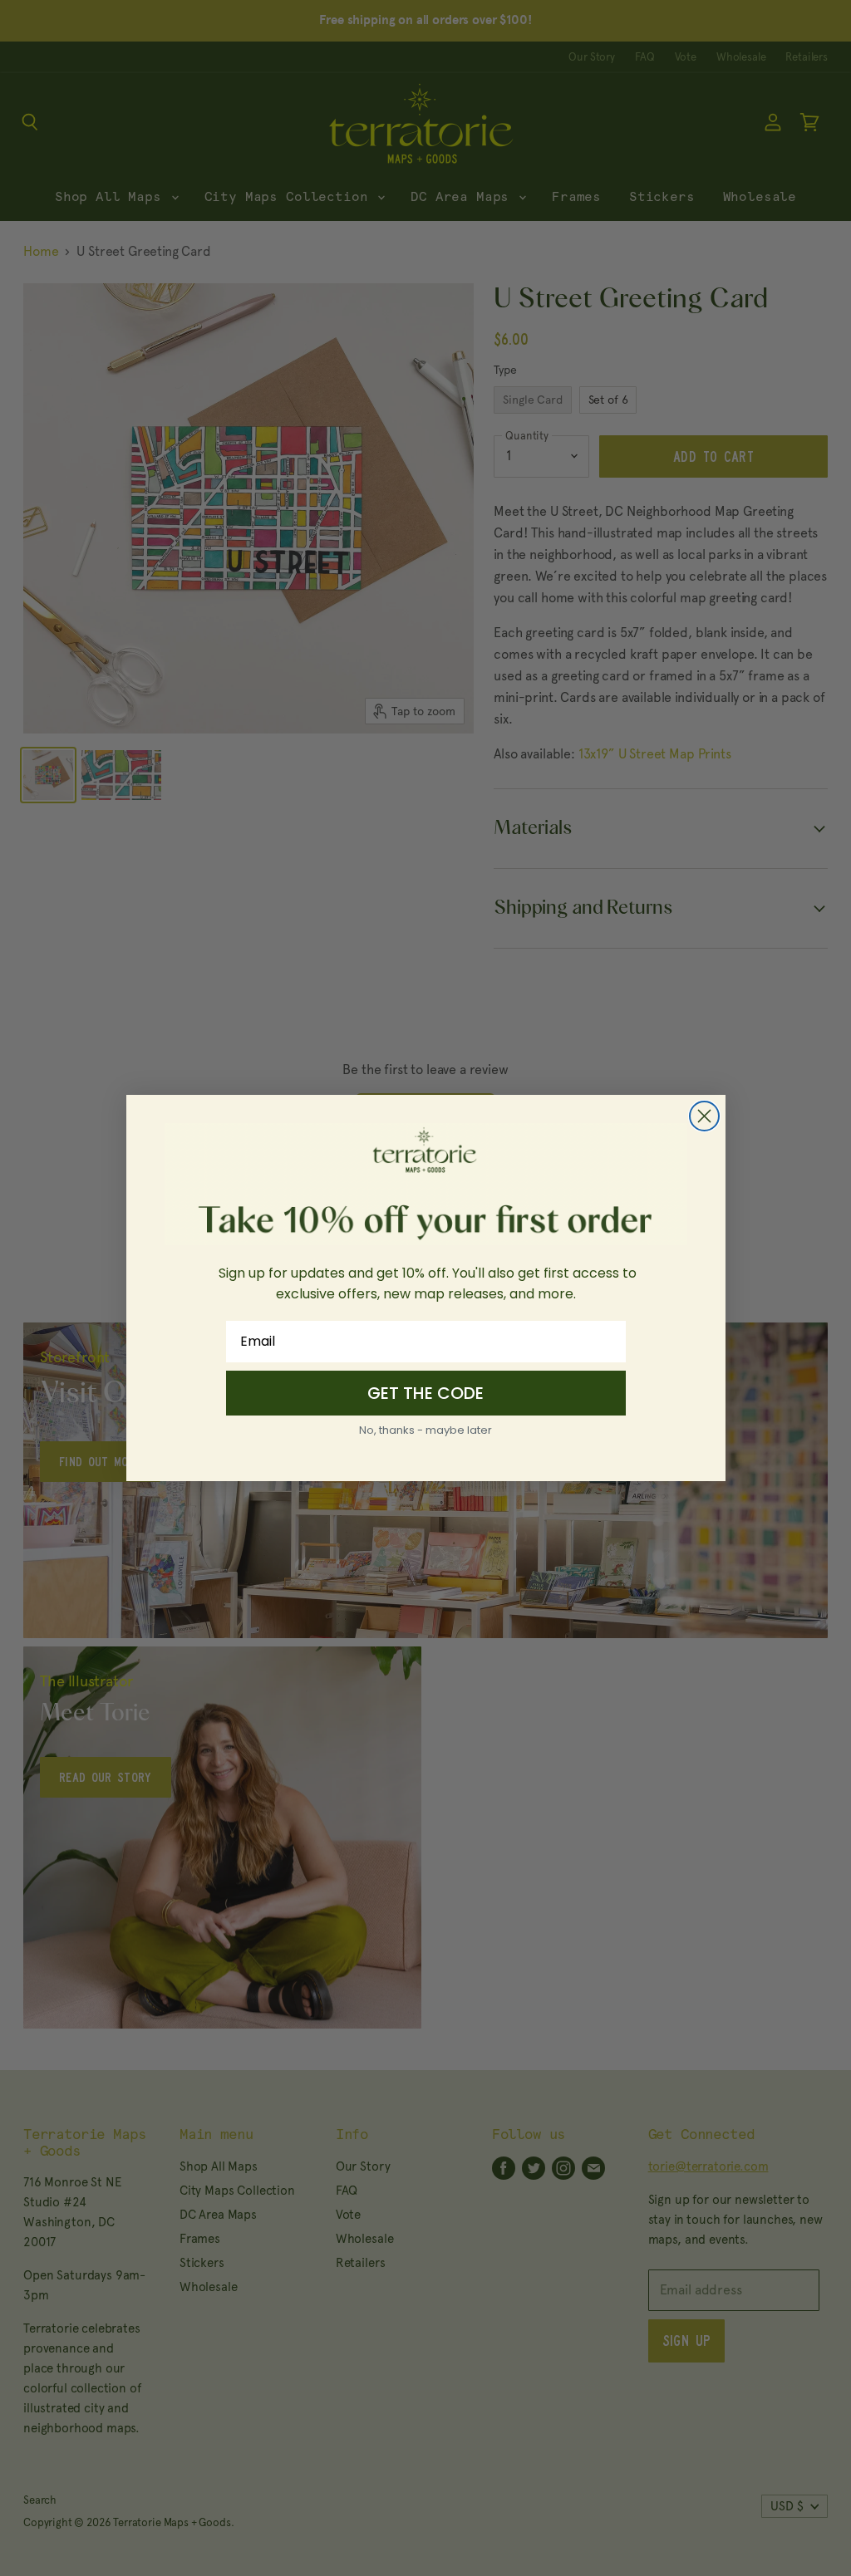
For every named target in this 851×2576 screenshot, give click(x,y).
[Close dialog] (704, 1116)
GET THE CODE (425, 1393)
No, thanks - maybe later (425, 1430)
